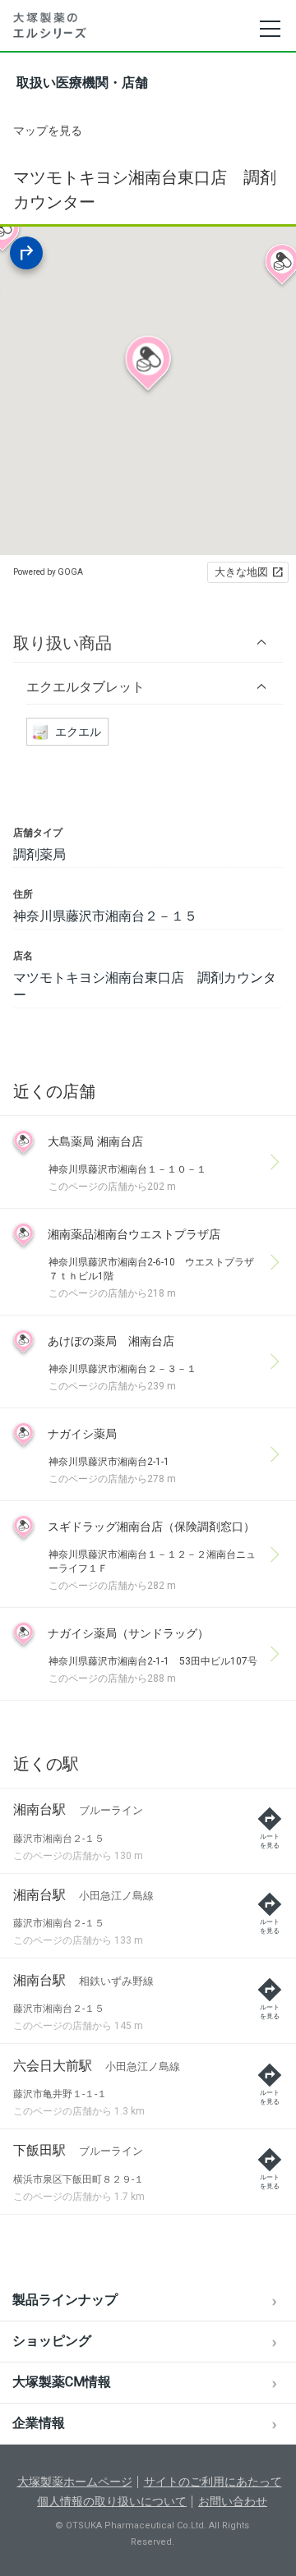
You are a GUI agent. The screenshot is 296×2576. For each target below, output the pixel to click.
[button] (148, 643)
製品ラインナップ (65, 2300)
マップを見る (48, 131)
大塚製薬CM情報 (62, 2382)
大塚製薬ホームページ (75, 2482)
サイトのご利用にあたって (213, 2482)
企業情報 (39, 2423)
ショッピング (52, 2341)
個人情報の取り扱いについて (112, 2501)
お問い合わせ (233, 2501)
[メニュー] (269, 29)
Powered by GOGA (48, 572)
